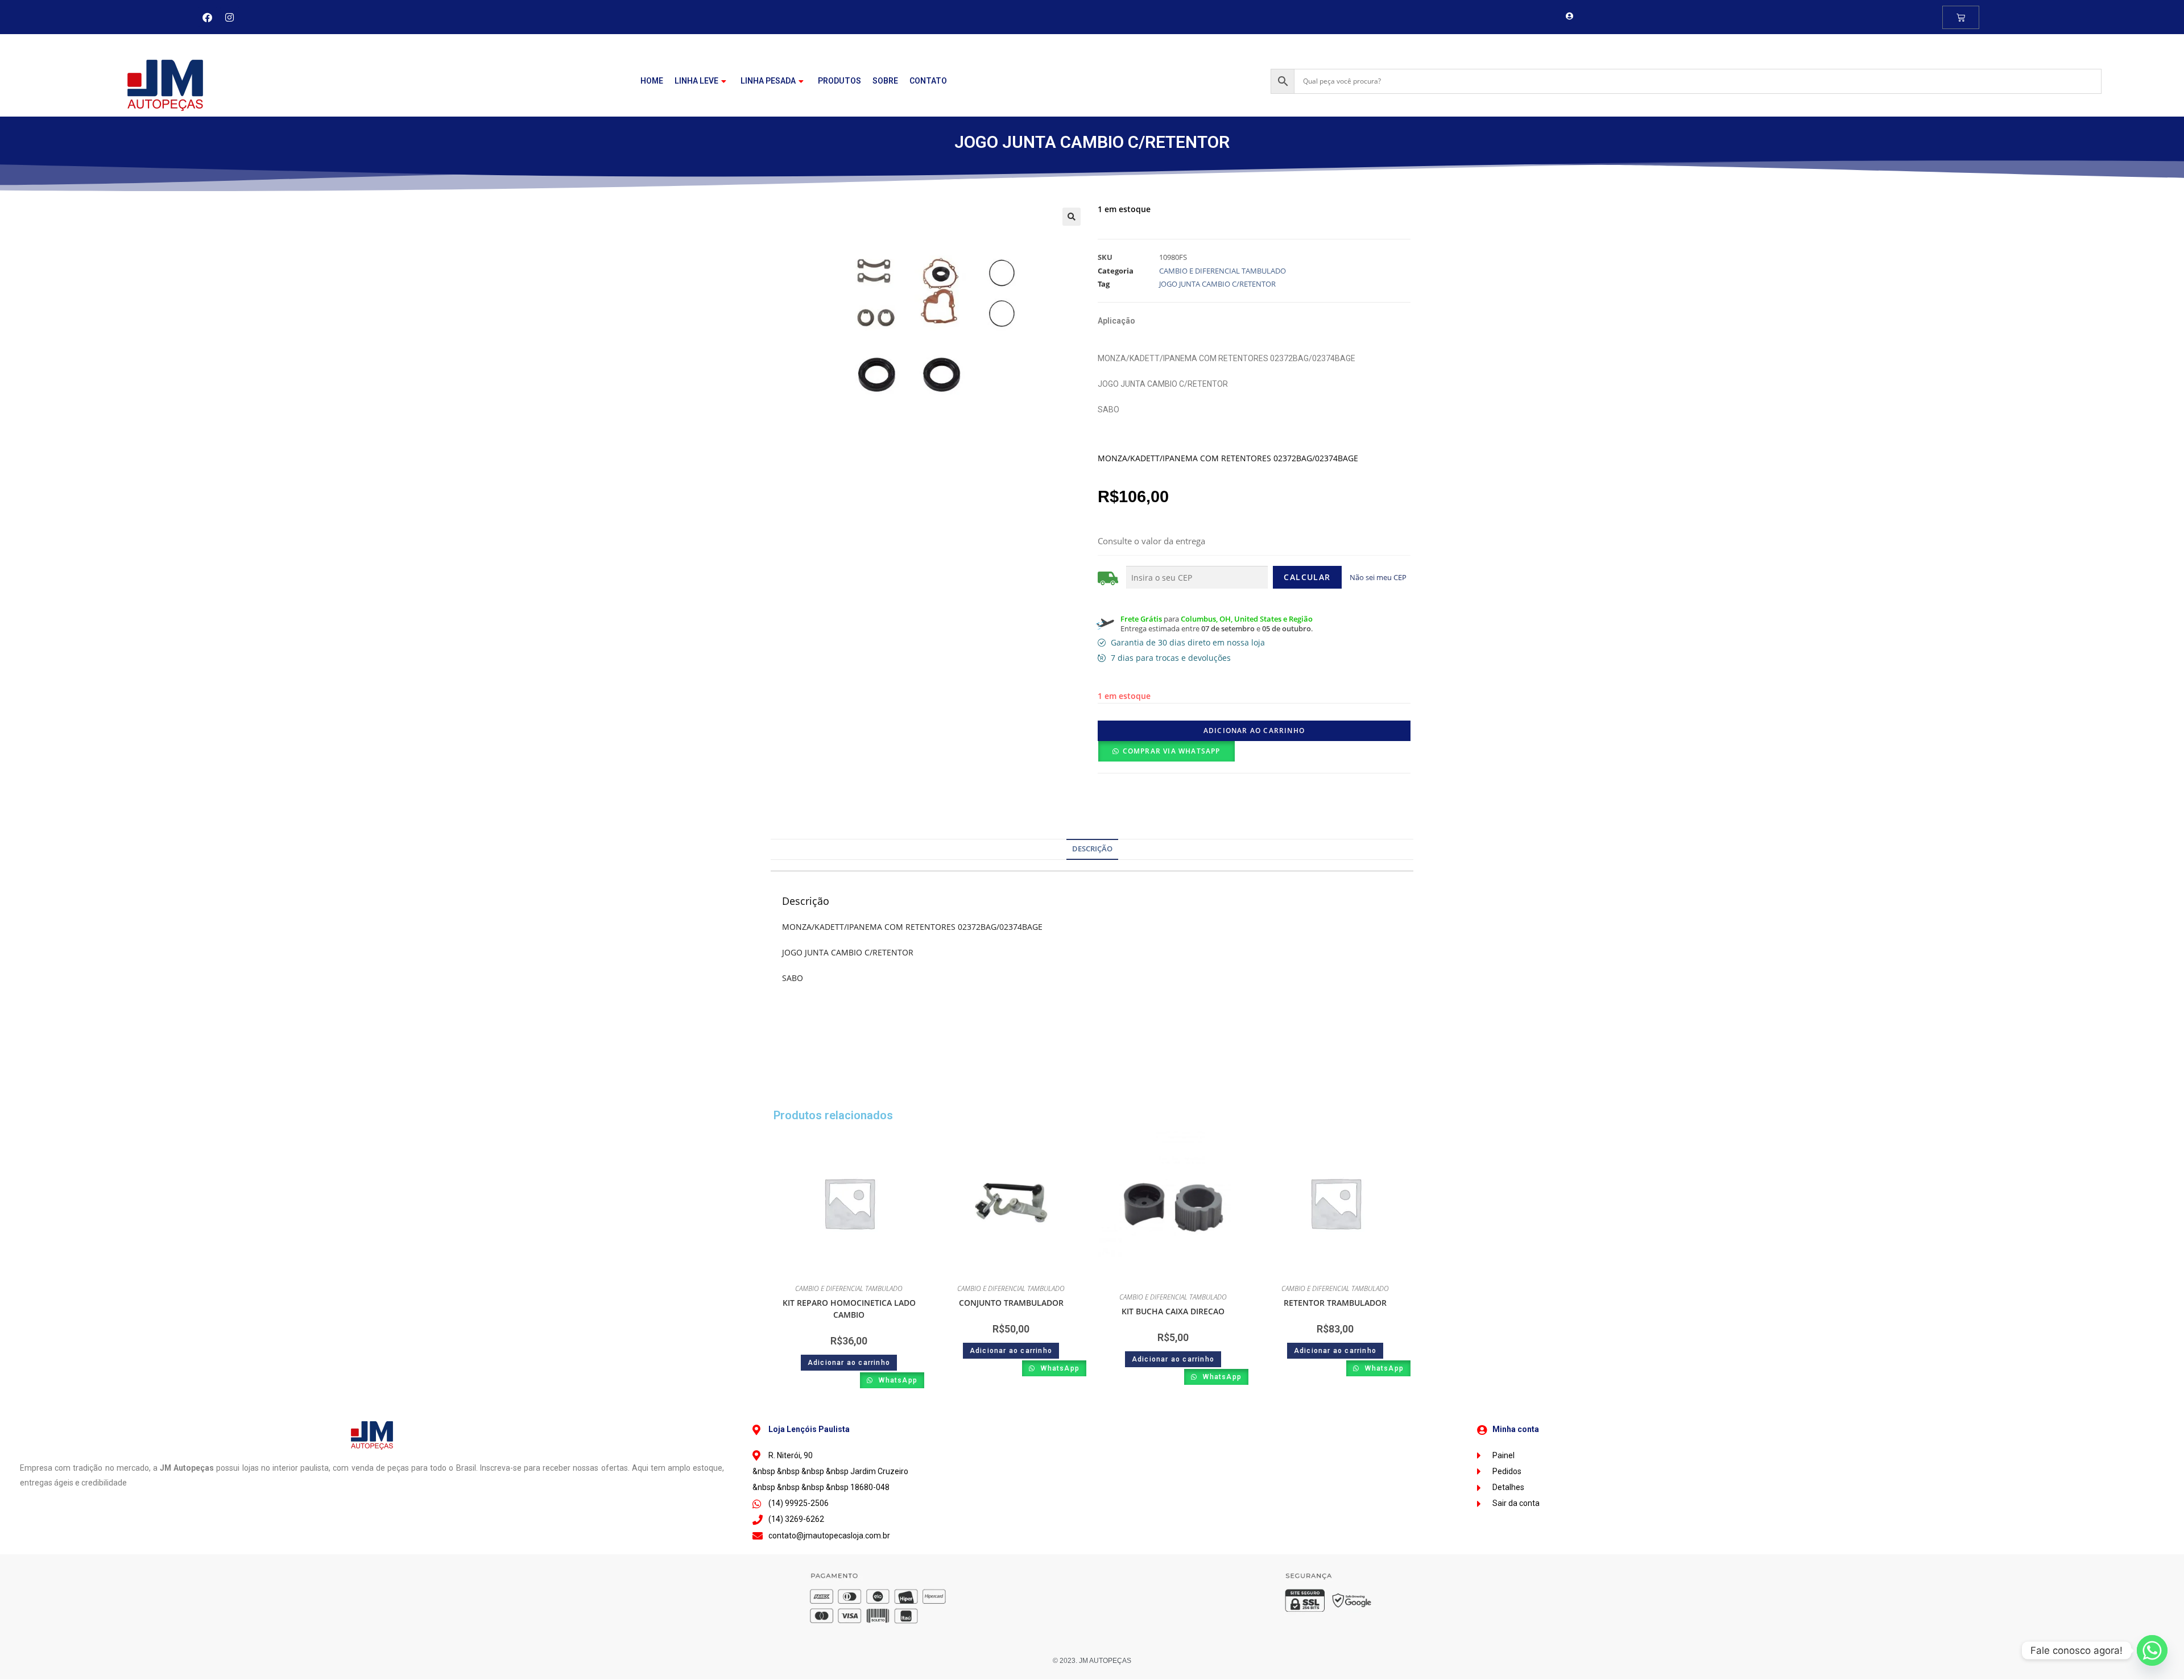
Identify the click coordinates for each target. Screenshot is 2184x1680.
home (652, 81)
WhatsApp (897, 1380)
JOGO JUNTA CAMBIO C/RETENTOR (1217, 284)
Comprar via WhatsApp (1172, 751)
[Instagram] (230, 17)
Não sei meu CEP (1378, 577)
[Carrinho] (1961, 17)
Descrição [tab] (1092, 849)
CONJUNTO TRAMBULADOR (1011, 1303)
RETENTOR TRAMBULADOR (1335, 1303)
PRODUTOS (839, 81)
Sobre (885, 81)
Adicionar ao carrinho (1254, 731)
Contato (928, 81)
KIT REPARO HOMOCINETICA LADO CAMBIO (849, 1309)
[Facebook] (208, 17)
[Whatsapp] (2152, 1650)
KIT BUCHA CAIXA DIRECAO (1173, 1311)
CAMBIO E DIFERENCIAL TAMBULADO (1223, 271)
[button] (1072, 217)
